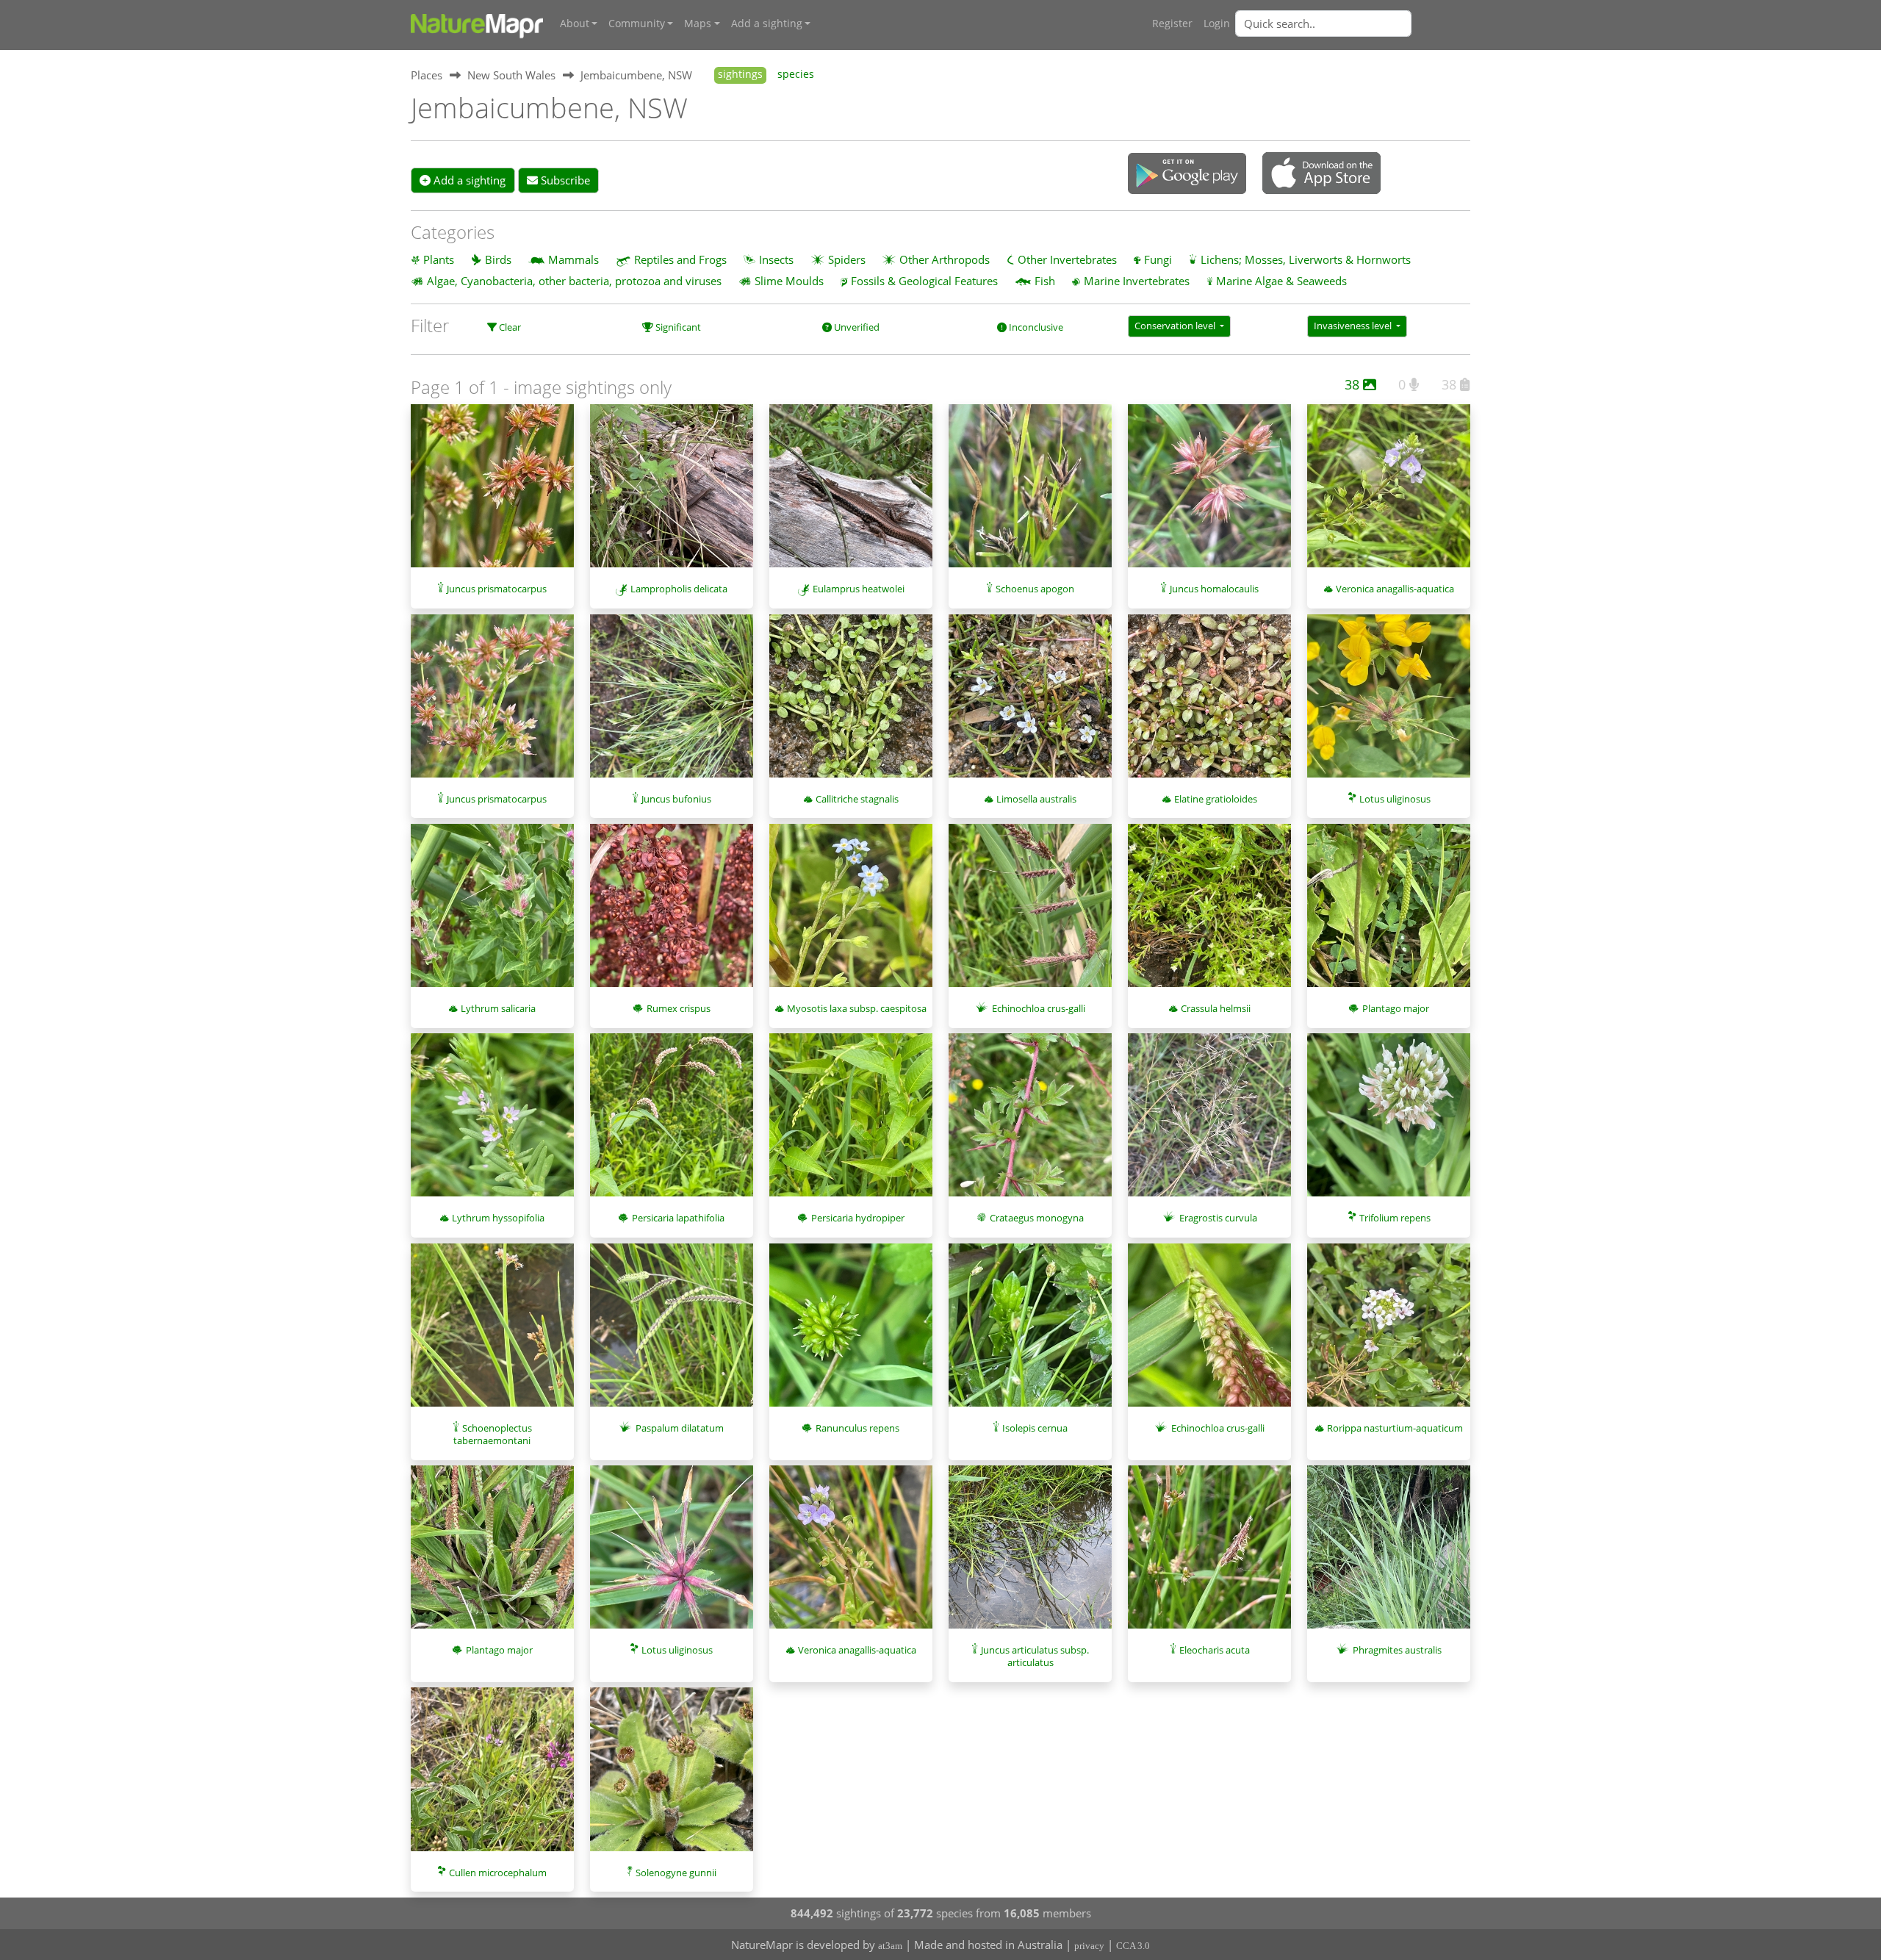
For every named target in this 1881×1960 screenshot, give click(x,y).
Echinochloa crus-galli (1039, 1008)
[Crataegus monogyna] (1030, 1122)
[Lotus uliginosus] (1389, 703)
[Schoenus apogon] (1030, 493)
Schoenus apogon (1035, 589)
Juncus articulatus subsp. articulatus (1035, 1656)
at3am (890, 1946)
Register (1172, 24)
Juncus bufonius (676, 799)
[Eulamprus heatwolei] (851, 493)
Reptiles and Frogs (680, 259)
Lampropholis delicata (679, 589)
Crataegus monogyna (1037, 1218)
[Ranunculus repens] (851, 1332)
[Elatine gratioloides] (1209, 703)
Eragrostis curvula (1218, 1218)
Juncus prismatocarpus (497, 589)
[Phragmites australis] (1389, 1554)
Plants (439, 259)
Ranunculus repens (857, 1428)
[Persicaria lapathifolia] (672, 1122)
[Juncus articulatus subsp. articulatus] (1030, 1554)
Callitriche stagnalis (857, 799)
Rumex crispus (679, 1008)
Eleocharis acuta (1215, 1650)
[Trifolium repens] (1389, 1122)
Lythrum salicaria (498, 1008)
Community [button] (637, 24)
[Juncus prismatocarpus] (492, 493)
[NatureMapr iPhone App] (1321, 174)
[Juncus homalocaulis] (1209, 493)
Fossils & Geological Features (924, 281)
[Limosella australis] (1030, 703)
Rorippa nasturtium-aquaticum (1395, 1428)
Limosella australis (1036, 799)
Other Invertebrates (1067, 259)
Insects (776, 259)
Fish (1045, 281)
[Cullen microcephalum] (492, 1776)
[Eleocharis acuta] (1209, 1554)
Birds (498, 259)
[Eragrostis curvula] (1209, 1122)
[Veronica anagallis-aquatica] (1389, 493)
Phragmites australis (1397, 1650)
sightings (740, 74)
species (796, 74)
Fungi (1158, 259)
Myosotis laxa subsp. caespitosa (857, 1008)
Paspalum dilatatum (680, 1428)
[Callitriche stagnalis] (851, 703)
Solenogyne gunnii (676, 1873)
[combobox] (1353, 24)
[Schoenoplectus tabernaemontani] (492, 1332)
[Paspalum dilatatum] (672, 1332)
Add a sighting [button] (767, 24)
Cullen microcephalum (498, 1873)
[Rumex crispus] (672, 913)
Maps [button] (698, 24)
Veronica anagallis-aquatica (1395, 589)
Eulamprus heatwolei (859, 589)
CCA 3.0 (1133, 1946)
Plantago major (1396, 1008)
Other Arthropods (945, 259)
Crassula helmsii (1216, 1008)
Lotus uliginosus (1395, 799)
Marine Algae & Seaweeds (1281, 281)
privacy (1089, 1946)
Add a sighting (468, 180)
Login (1217, 24)
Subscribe (564, 180)
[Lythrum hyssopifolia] (492, 1122)
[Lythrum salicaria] (492, 913)
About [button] (575, 24)
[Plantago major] (1389, 913)
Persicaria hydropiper (858, 1218)
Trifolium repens (1395, 1218)
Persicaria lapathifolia (678, 1218)
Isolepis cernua (1035, 1428)
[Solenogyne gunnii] (672, 1776)
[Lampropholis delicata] (672, 493)
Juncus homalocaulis (1214, 589)
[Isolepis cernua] (1030, 1332)
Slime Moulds (789, 281)
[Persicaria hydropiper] (851, 1122)
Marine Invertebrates (1137, 281)
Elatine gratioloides (1216, 799)
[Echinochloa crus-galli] (1030, 913)
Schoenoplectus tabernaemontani (493, 1434)
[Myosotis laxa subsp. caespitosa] (851, 913)
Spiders (847, 259)
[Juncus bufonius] (672, 703)
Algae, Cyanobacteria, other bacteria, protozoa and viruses (574, 281)
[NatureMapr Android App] (1187, 175)
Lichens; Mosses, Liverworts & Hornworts (1306, 259)
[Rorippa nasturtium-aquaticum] (1389, 1332)
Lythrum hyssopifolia (498, 1218)
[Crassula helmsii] (1209, 913)
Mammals (573, 259)
